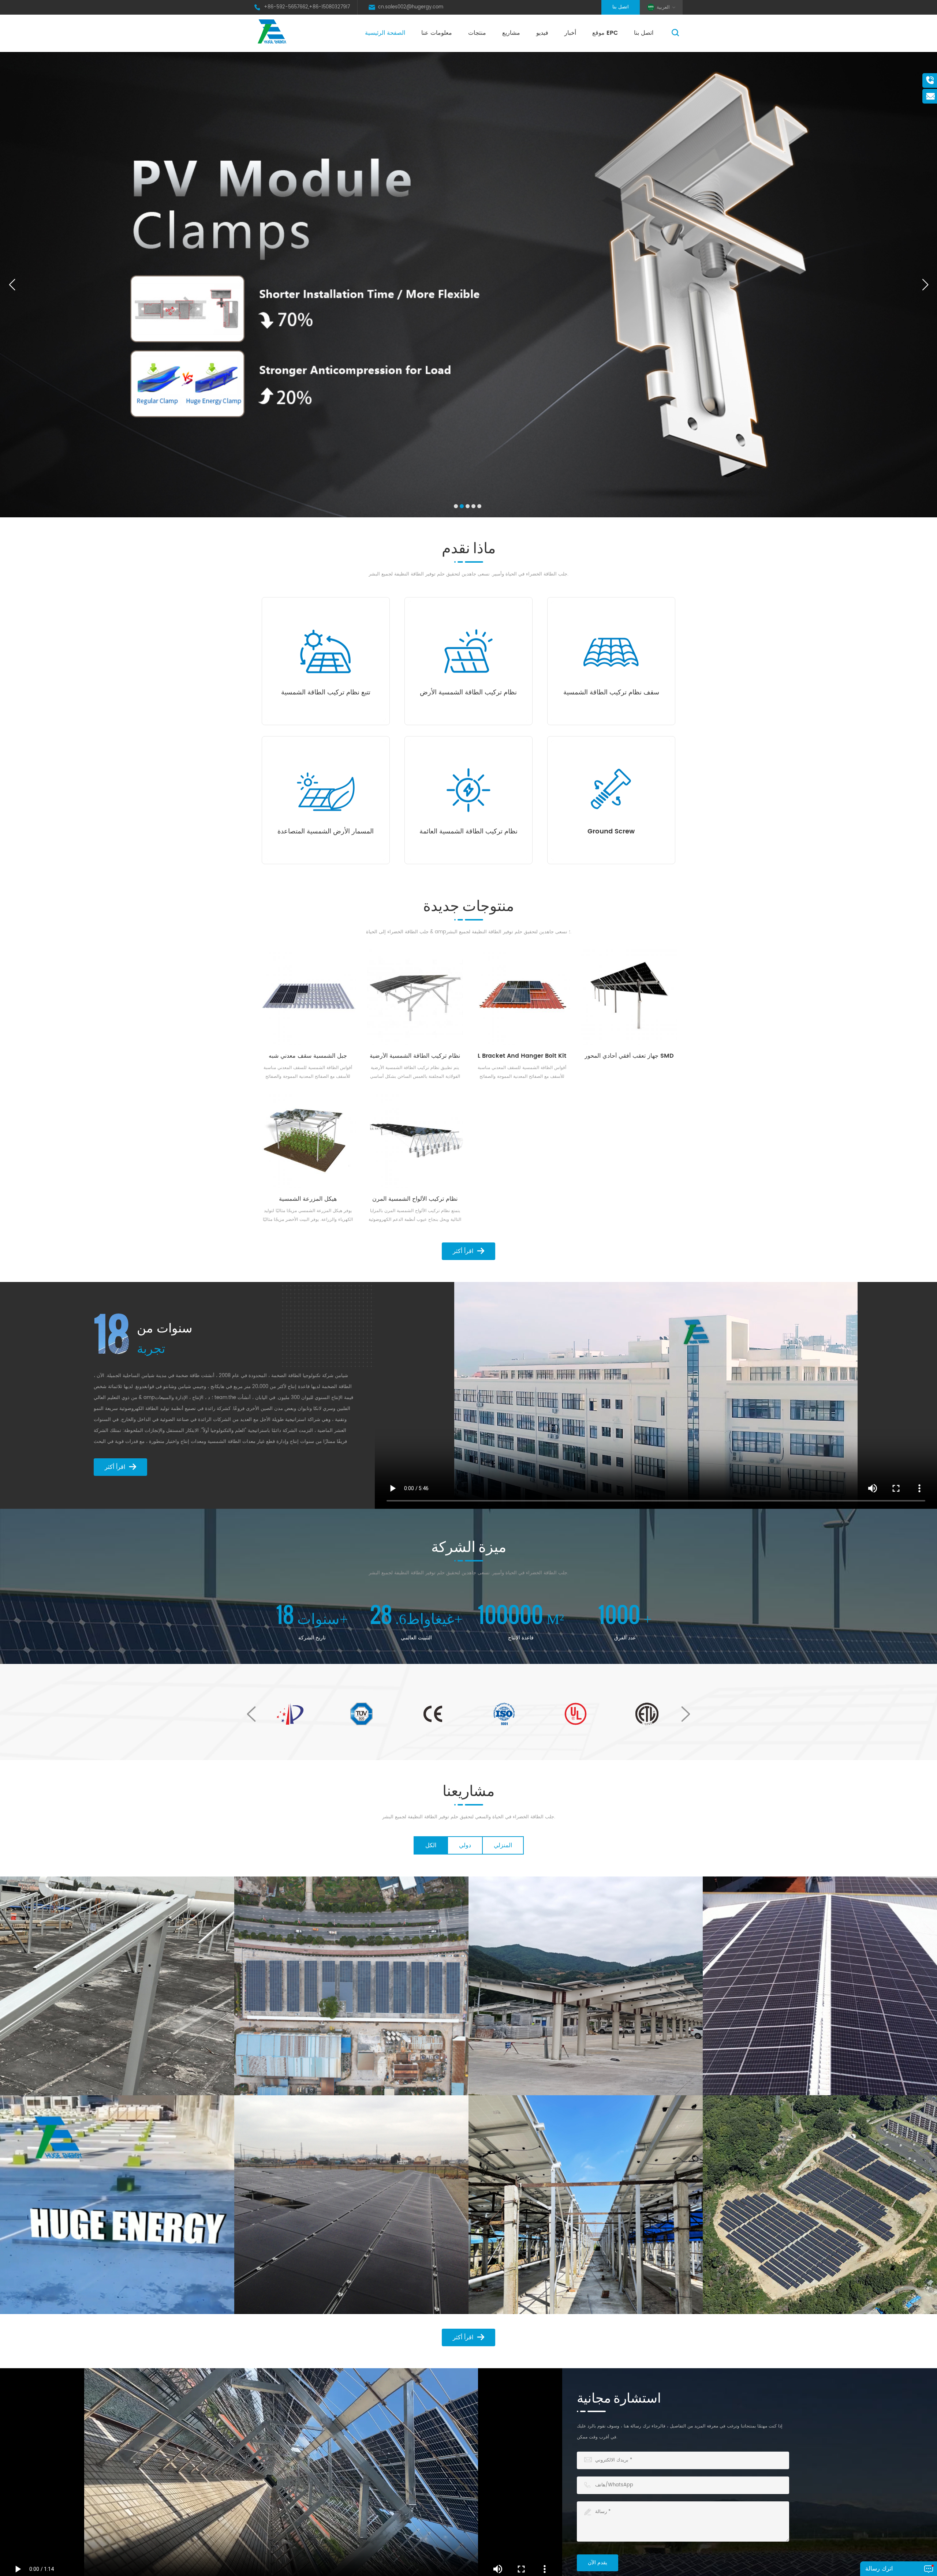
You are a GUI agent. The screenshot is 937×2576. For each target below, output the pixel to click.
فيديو (542, 33)
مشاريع (511, 33)
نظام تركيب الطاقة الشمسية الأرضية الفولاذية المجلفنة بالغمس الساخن (415, 1056)
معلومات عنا (437, 33)
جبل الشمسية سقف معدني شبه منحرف (308, 1056)
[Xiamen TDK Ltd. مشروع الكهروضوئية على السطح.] (117, 1986)
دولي (465, 1845)
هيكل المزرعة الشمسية (308, 1199)
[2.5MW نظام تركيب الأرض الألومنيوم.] (820, 2205)
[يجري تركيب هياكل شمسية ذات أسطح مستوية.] (117, 2205)
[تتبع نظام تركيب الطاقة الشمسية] (326, 651)
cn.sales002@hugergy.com (411, 7)
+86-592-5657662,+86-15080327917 (307, 7)
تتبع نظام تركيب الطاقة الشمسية (326, 693)
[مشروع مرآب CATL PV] (586, 1986)
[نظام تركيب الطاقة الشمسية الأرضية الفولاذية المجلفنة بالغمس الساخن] (415, 998)
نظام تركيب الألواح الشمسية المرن (415, 1199)
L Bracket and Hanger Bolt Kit (522, 1056)
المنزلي (503, 1845)
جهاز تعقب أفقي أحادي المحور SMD (629, 1056)
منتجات (477, 33)
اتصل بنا (621, 7)
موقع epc (605, 33)
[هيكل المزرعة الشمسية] (308, 1140)
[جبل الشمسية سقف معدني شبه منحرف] (308, 998)
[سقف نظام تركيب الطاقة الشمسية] (611, 651)
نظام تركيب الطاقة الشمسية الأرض (468, 693)
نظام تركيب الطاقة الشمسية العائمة (468, 832)
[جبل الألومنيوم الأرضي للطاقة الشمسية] (351, 2205)
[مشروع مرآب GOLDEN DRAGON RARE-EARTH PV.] (351, 1986)
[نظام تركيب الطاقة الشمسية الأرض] (468, 651)
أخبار (570, 33)
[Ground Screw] (611, 790)
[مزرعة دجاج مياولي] (586, 2205)
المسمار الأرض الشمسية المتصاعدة (326, 832)
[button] (456, 506)
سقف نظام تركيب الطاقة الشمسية (611, 693)
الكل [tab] (431, 1845)
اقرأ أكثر (463, 1251)
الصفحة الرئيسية (385, 33)
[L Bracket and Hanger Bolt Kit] (522, 998)
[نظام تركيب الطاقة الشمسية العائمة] (468, 790)
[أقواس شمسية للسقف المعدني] (820, 1986)
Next (686, 1714)
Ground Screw (611, 832)
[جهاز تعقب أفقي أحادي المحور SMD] (629, 998)
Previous (251, 1714)
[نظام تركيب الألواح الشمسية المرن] (415, 1140)
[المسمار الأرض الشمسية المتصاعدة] (326, 790)
